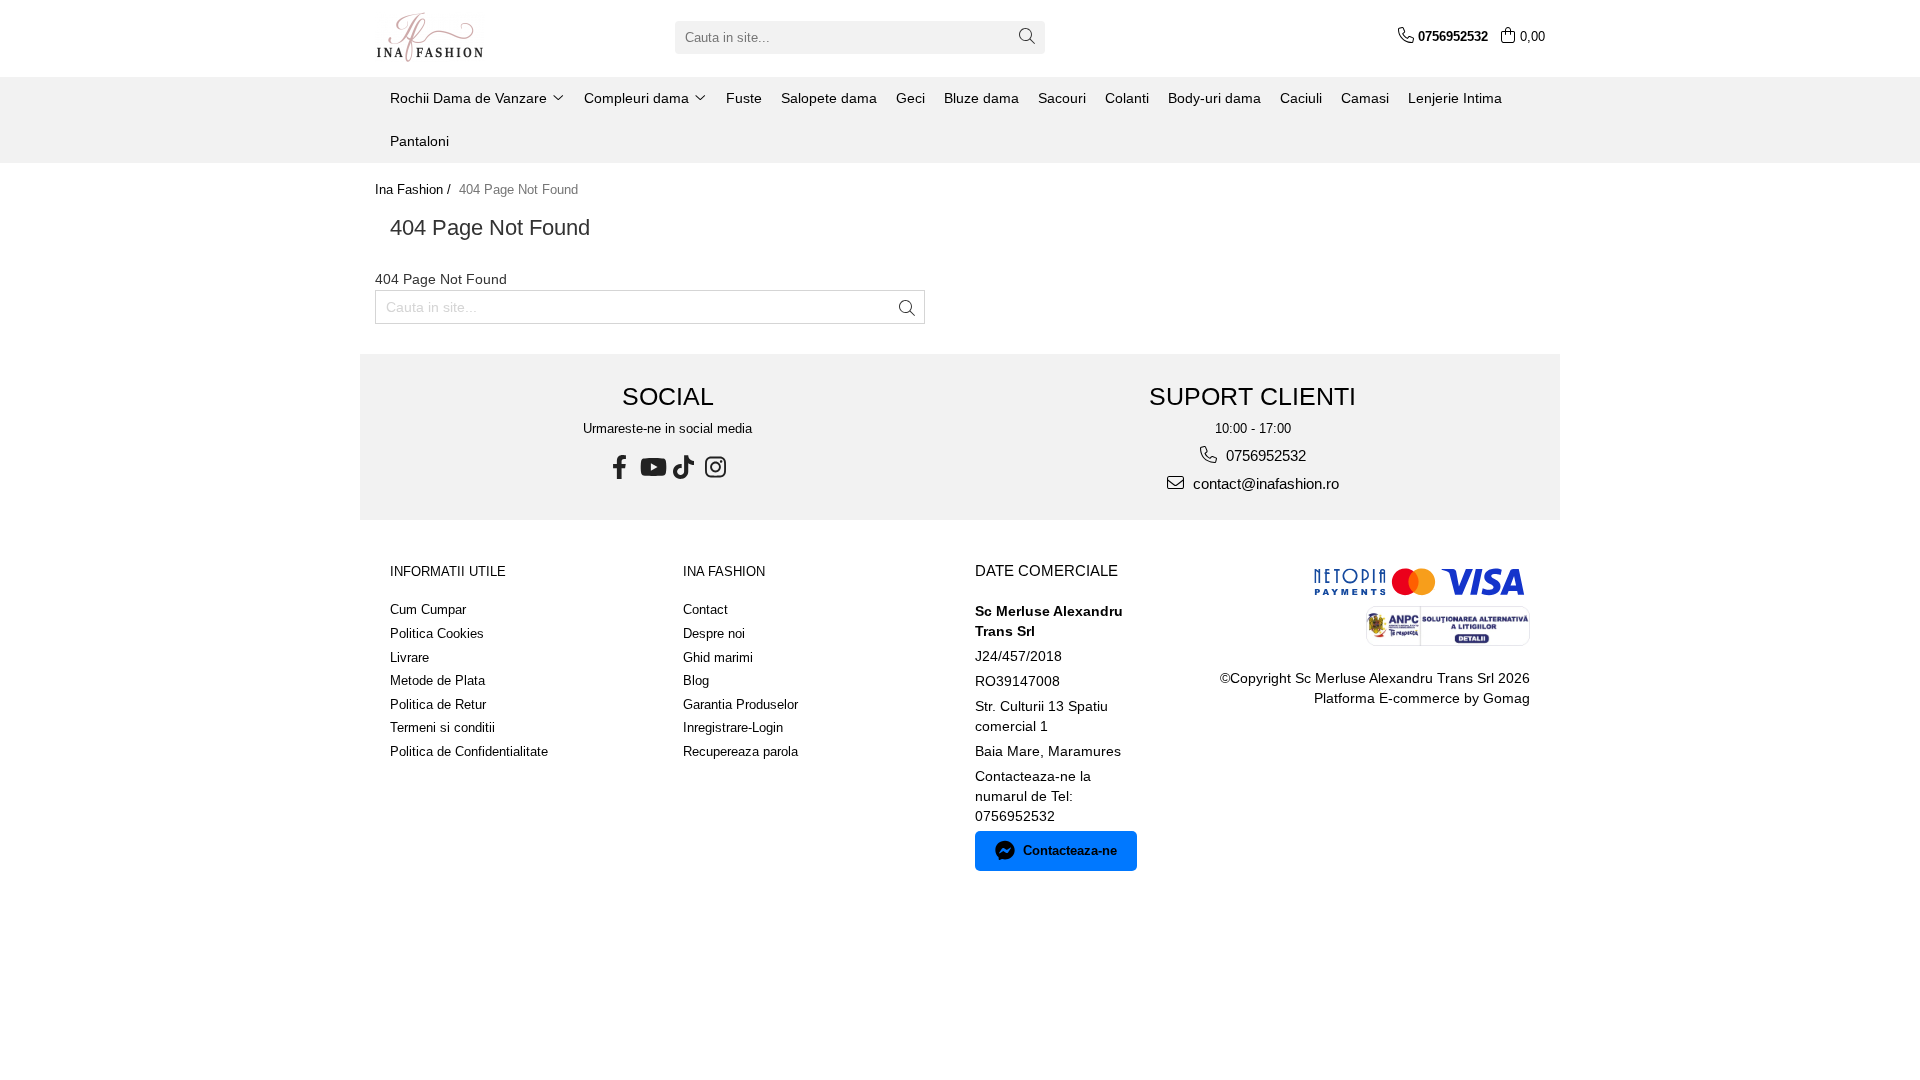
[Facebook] (620, 467)
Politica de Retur (438, 704)
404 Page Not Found (518, 189)
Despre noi (714, 633)
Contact (705, 609)
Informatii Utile (448, 571)
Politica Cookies (437, 633)
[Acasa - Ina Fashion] (475, 37)
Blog (696, 680)
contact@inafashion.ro (1264, 483)
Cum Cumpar (428, 609)
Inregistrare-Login (733, 727)
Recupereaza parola (740, 751)
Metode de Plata (437, 680)
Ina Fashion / (415, 189)
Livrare (409, 657)
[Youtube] (652, 467)
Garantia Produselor (740, 704)
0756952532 (1264, 455)
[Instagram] (716, 467)
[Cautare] (1027, 37)
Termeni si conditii (442, 727)
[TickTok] (684, 467)
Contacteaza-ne (1070, 850)
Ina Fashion (724, 571)
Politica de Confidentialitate (469, 751)
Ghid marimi (718, 657)
